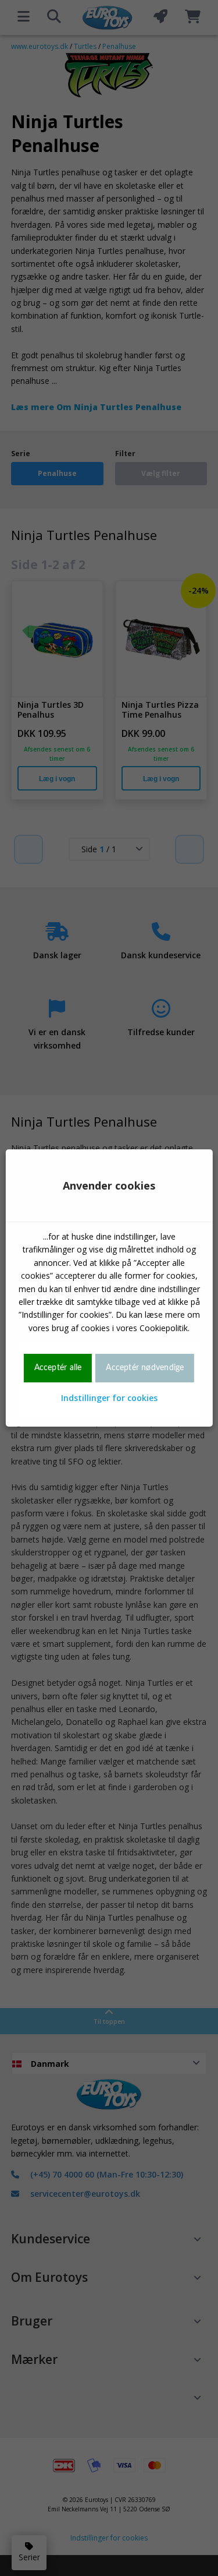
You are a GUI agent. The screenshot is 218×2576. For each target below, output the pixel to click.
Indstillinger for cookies (109, 1398)
